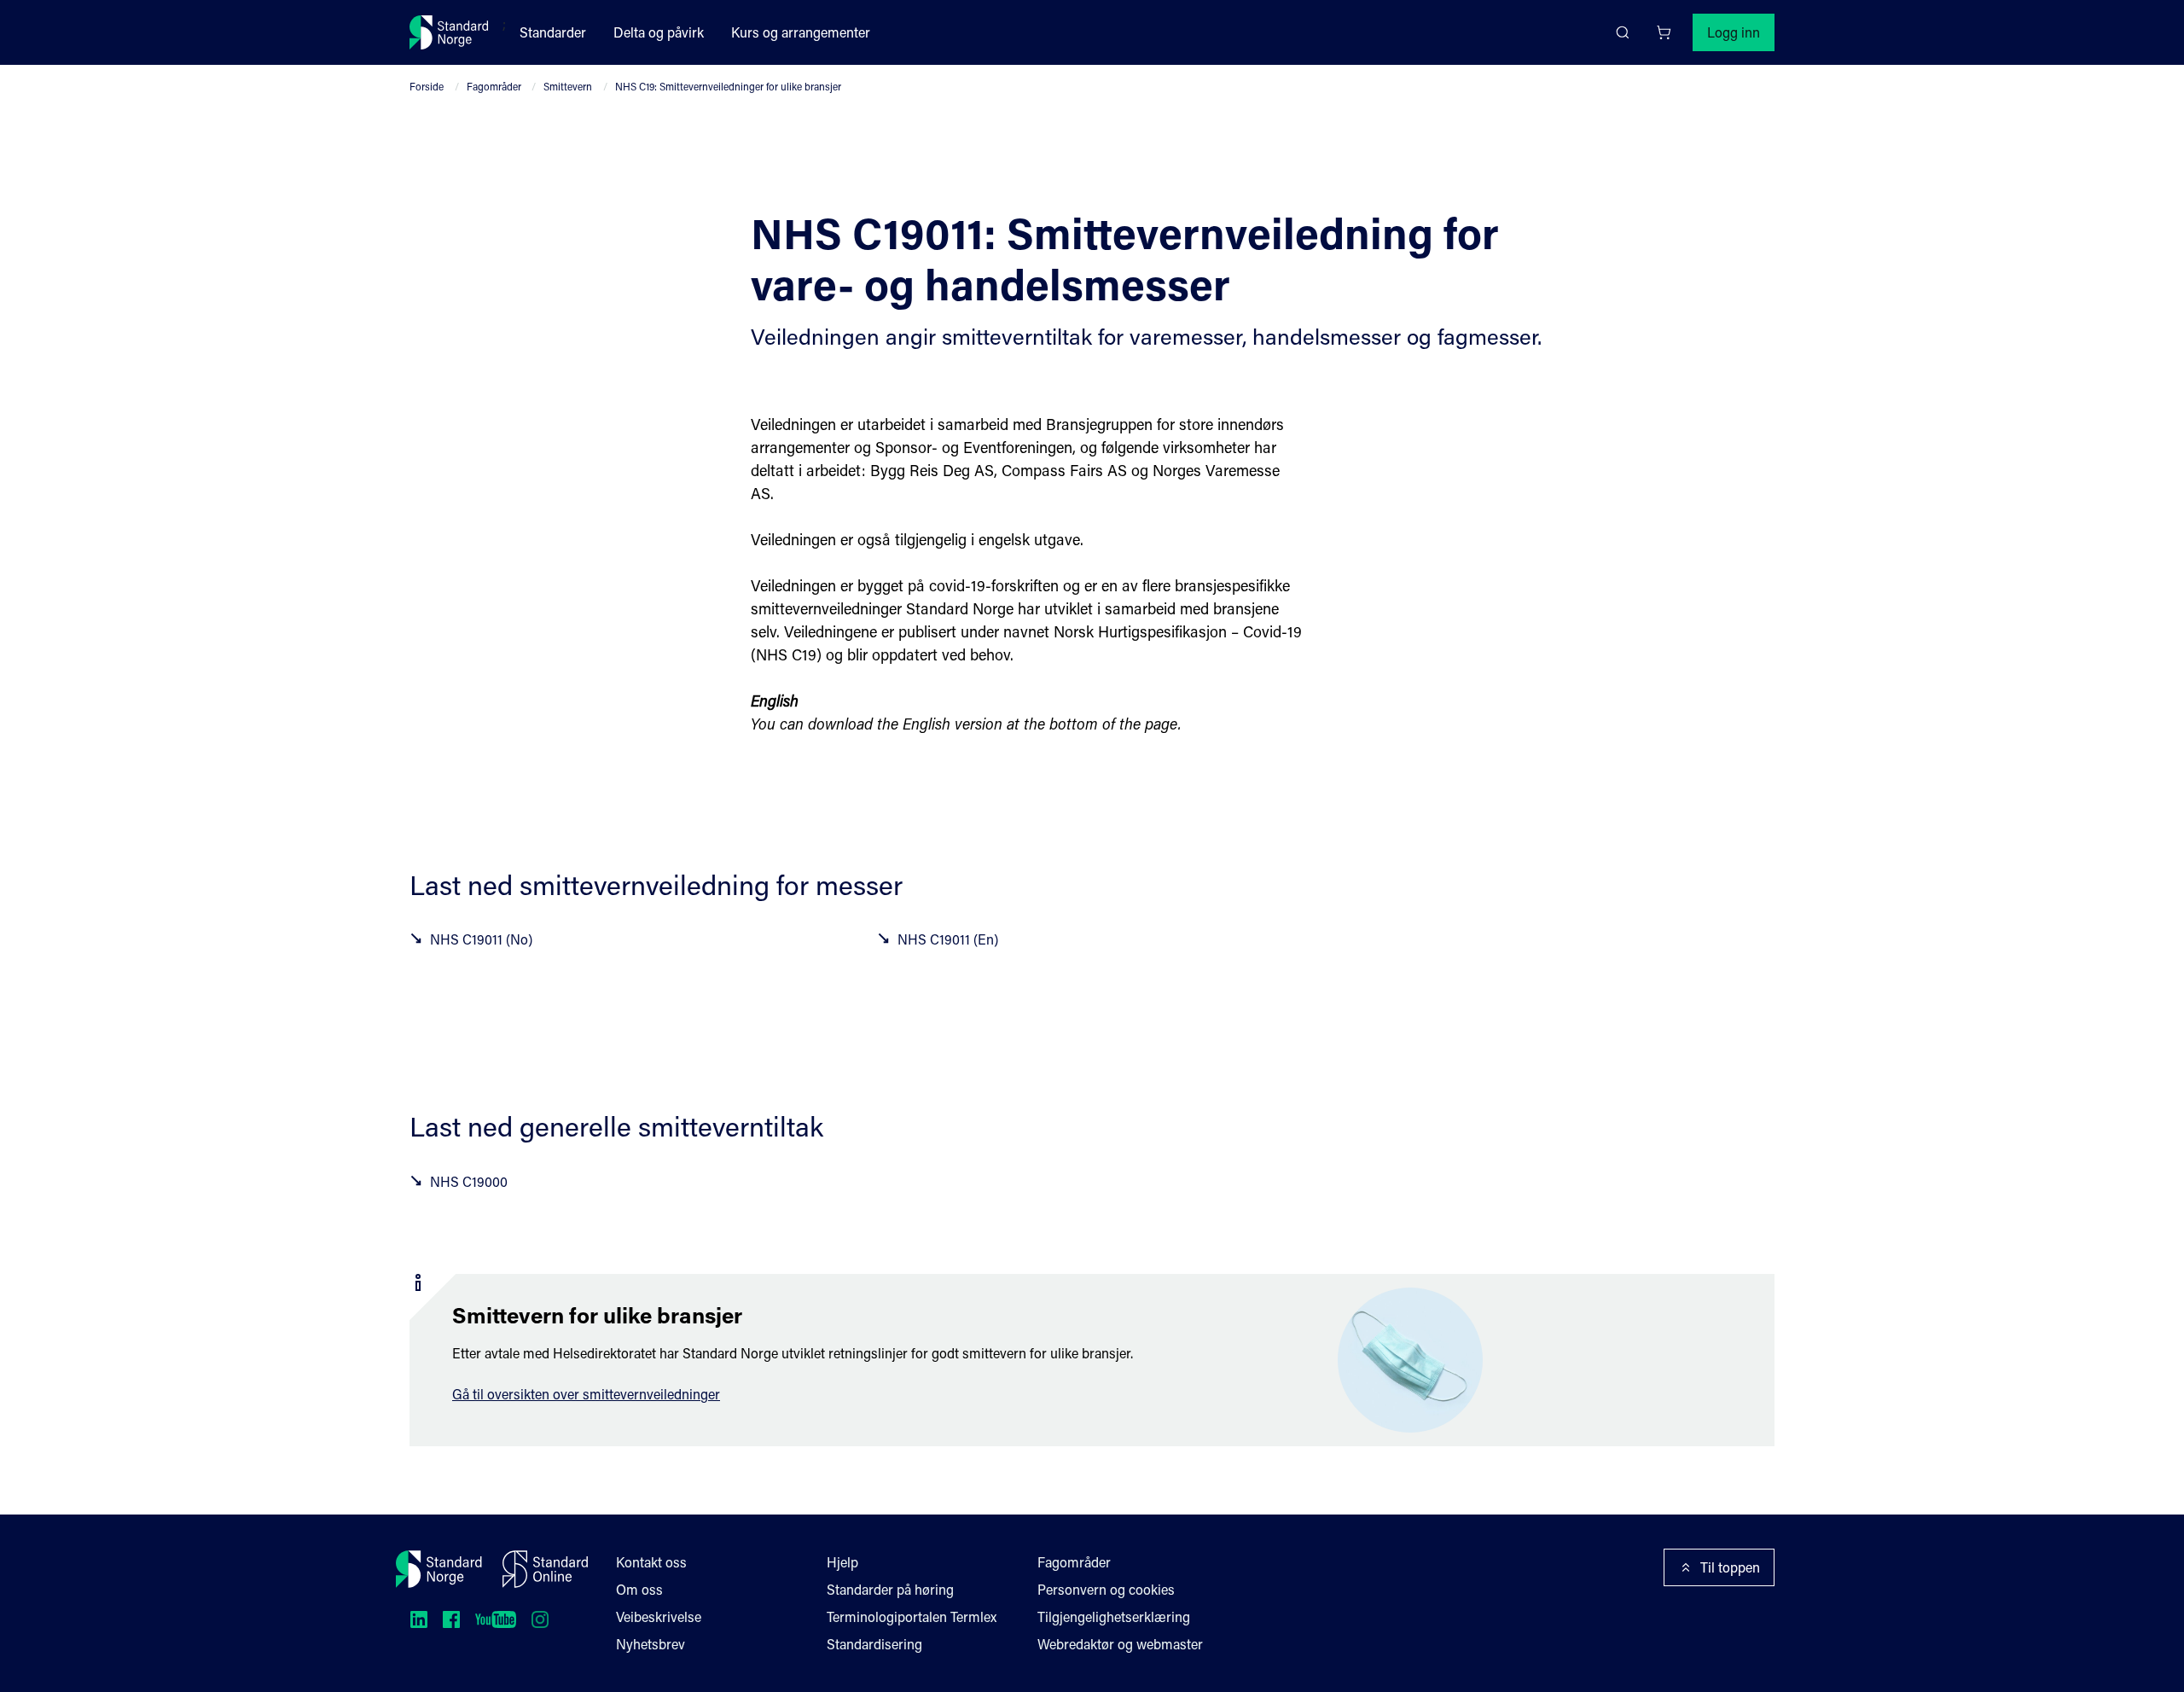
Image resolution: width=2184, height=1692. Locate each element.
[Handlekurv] (1664, 32)
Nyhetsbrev (651, 1644)
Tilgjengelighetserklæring (1114, 1616)
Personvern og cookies (1106, 1589)
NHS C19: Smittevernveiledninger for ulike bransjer (728, 86)
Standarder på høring (890, 1589)
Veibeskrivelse (659, 1616)
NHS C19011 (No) (481, 939)
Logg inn (1734, 32)
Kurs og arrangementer (801, 32)
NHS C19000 (469, 1181)
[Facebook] (451, 1619)
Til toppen (1730, 1567)
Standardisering (874, 1644)
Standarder (553, 32)
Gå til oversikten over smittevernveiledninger (586, 1394)
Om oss (639, 1589)
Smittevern (568, 86)
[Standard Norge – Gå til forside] (449, 32)
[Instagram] (540, 1619)
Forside (427, 86)
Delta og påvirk (659, 32)
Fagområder (494, 86)
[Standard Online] (545, 1569)
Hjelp (842, 1562)
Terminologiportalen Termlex (912, 1616)
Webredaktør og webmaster (1120, 1644)
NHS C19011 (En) (948, 939)
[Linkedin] (419, 1619)
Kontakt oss (651, 1562)
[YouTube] (496, 1619)
